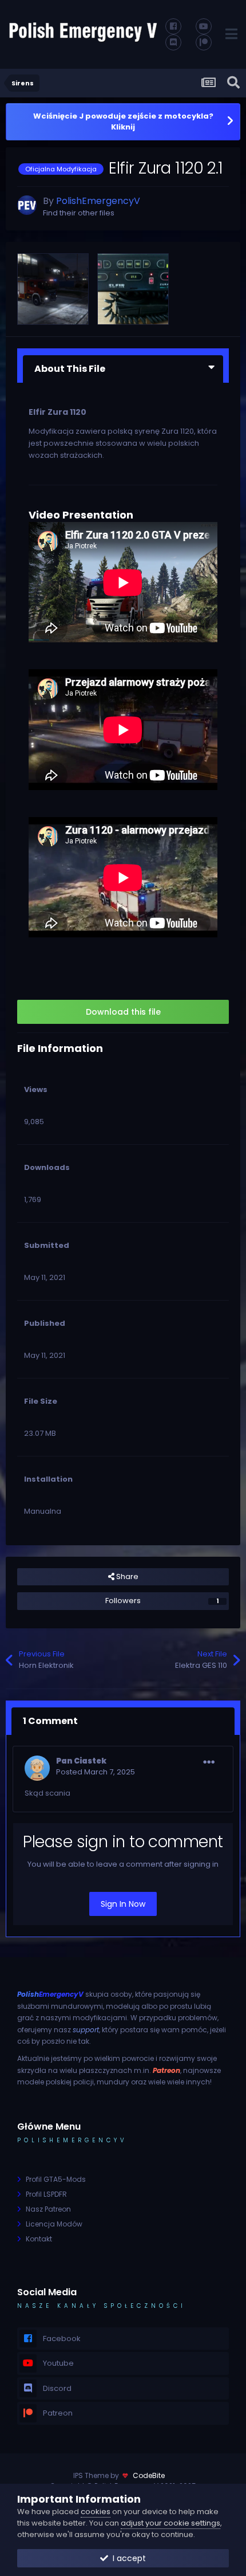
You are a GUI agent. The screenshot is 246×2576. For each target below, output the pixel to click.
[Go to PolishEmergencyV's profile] (27, 205)
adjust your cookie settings (170, 2523)
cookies (96, 2512)
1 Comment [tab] (50, 1721)
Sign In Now (123, 1904)
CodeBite (149, 2475)
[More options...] (209, 1762)
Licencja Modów (54, 2224)
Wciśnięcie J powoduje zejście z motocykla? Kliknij (123, 122)
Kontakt (39, 2239)
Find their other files (79, 213)
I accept (127, 2558)
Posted (96, 1772)
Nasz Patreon (48, 2209)
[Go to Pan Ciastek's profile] (37, 1768)
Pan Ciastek (81, 1761)
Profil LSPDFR (46, 2194)
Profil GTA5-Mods (56, 2179)
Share (126, 1576)
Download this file (123, 1012)
